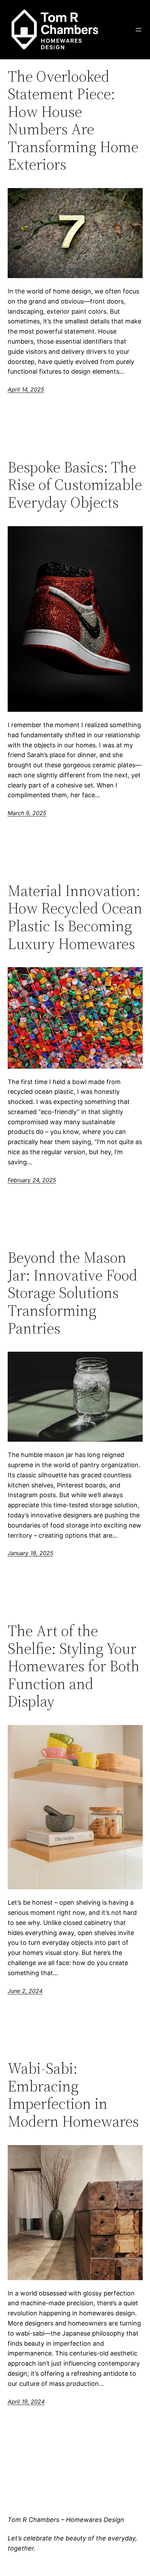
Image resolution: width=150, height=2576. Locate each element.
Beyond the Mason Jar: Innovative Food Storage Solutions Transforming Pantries (73, 1293)
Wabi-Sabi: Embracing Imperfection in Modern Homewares (73, 2095)
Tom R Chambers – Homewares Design (66, 2520)
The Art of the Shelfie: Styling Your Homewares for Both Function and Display (74, 1666)
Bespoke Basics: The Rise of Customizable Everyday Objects (75, 485)
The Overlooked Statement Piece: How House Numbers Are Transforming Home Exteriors (73, 121)
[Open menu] (138, 30)
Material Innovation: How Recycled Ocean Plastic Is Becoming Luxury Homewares (75, 917)
